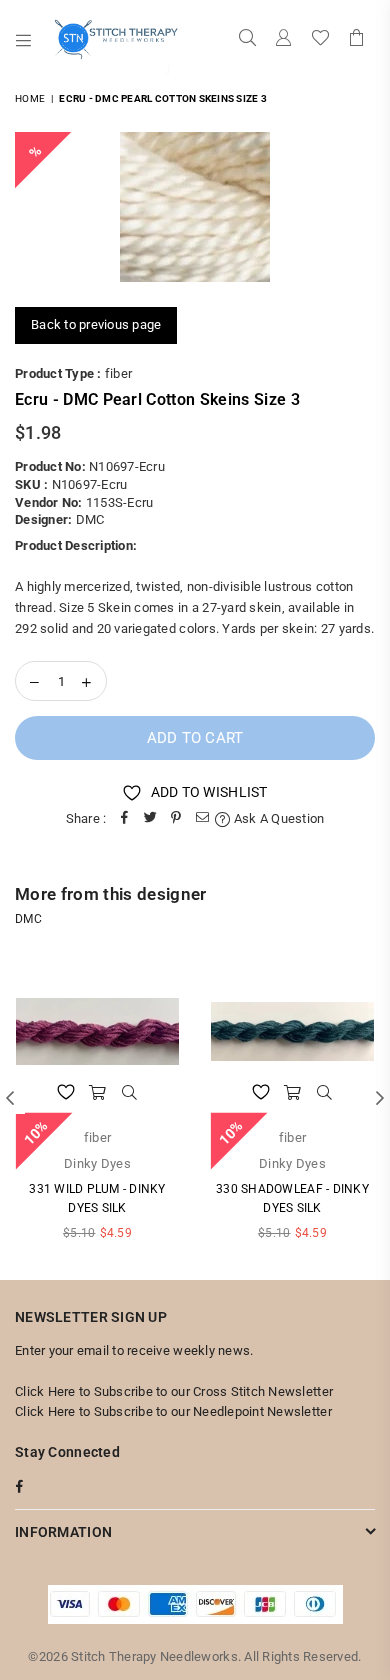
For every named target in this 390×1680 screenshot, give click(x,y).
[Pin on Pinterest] (176, 819)
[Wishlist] (320, 40)
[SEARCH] (248, 40)
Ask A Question (277, 818)
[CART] (357, 40)
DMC (90, 519)
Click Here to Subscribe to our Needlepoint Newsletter (173, 1411)
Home (30, 98)
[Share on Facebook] (124, 819)
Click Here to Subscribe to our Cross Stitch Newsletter (174, 1391)
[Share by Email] (202, 819)
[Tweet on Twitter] (150, 819)
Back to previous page (96, 324)
